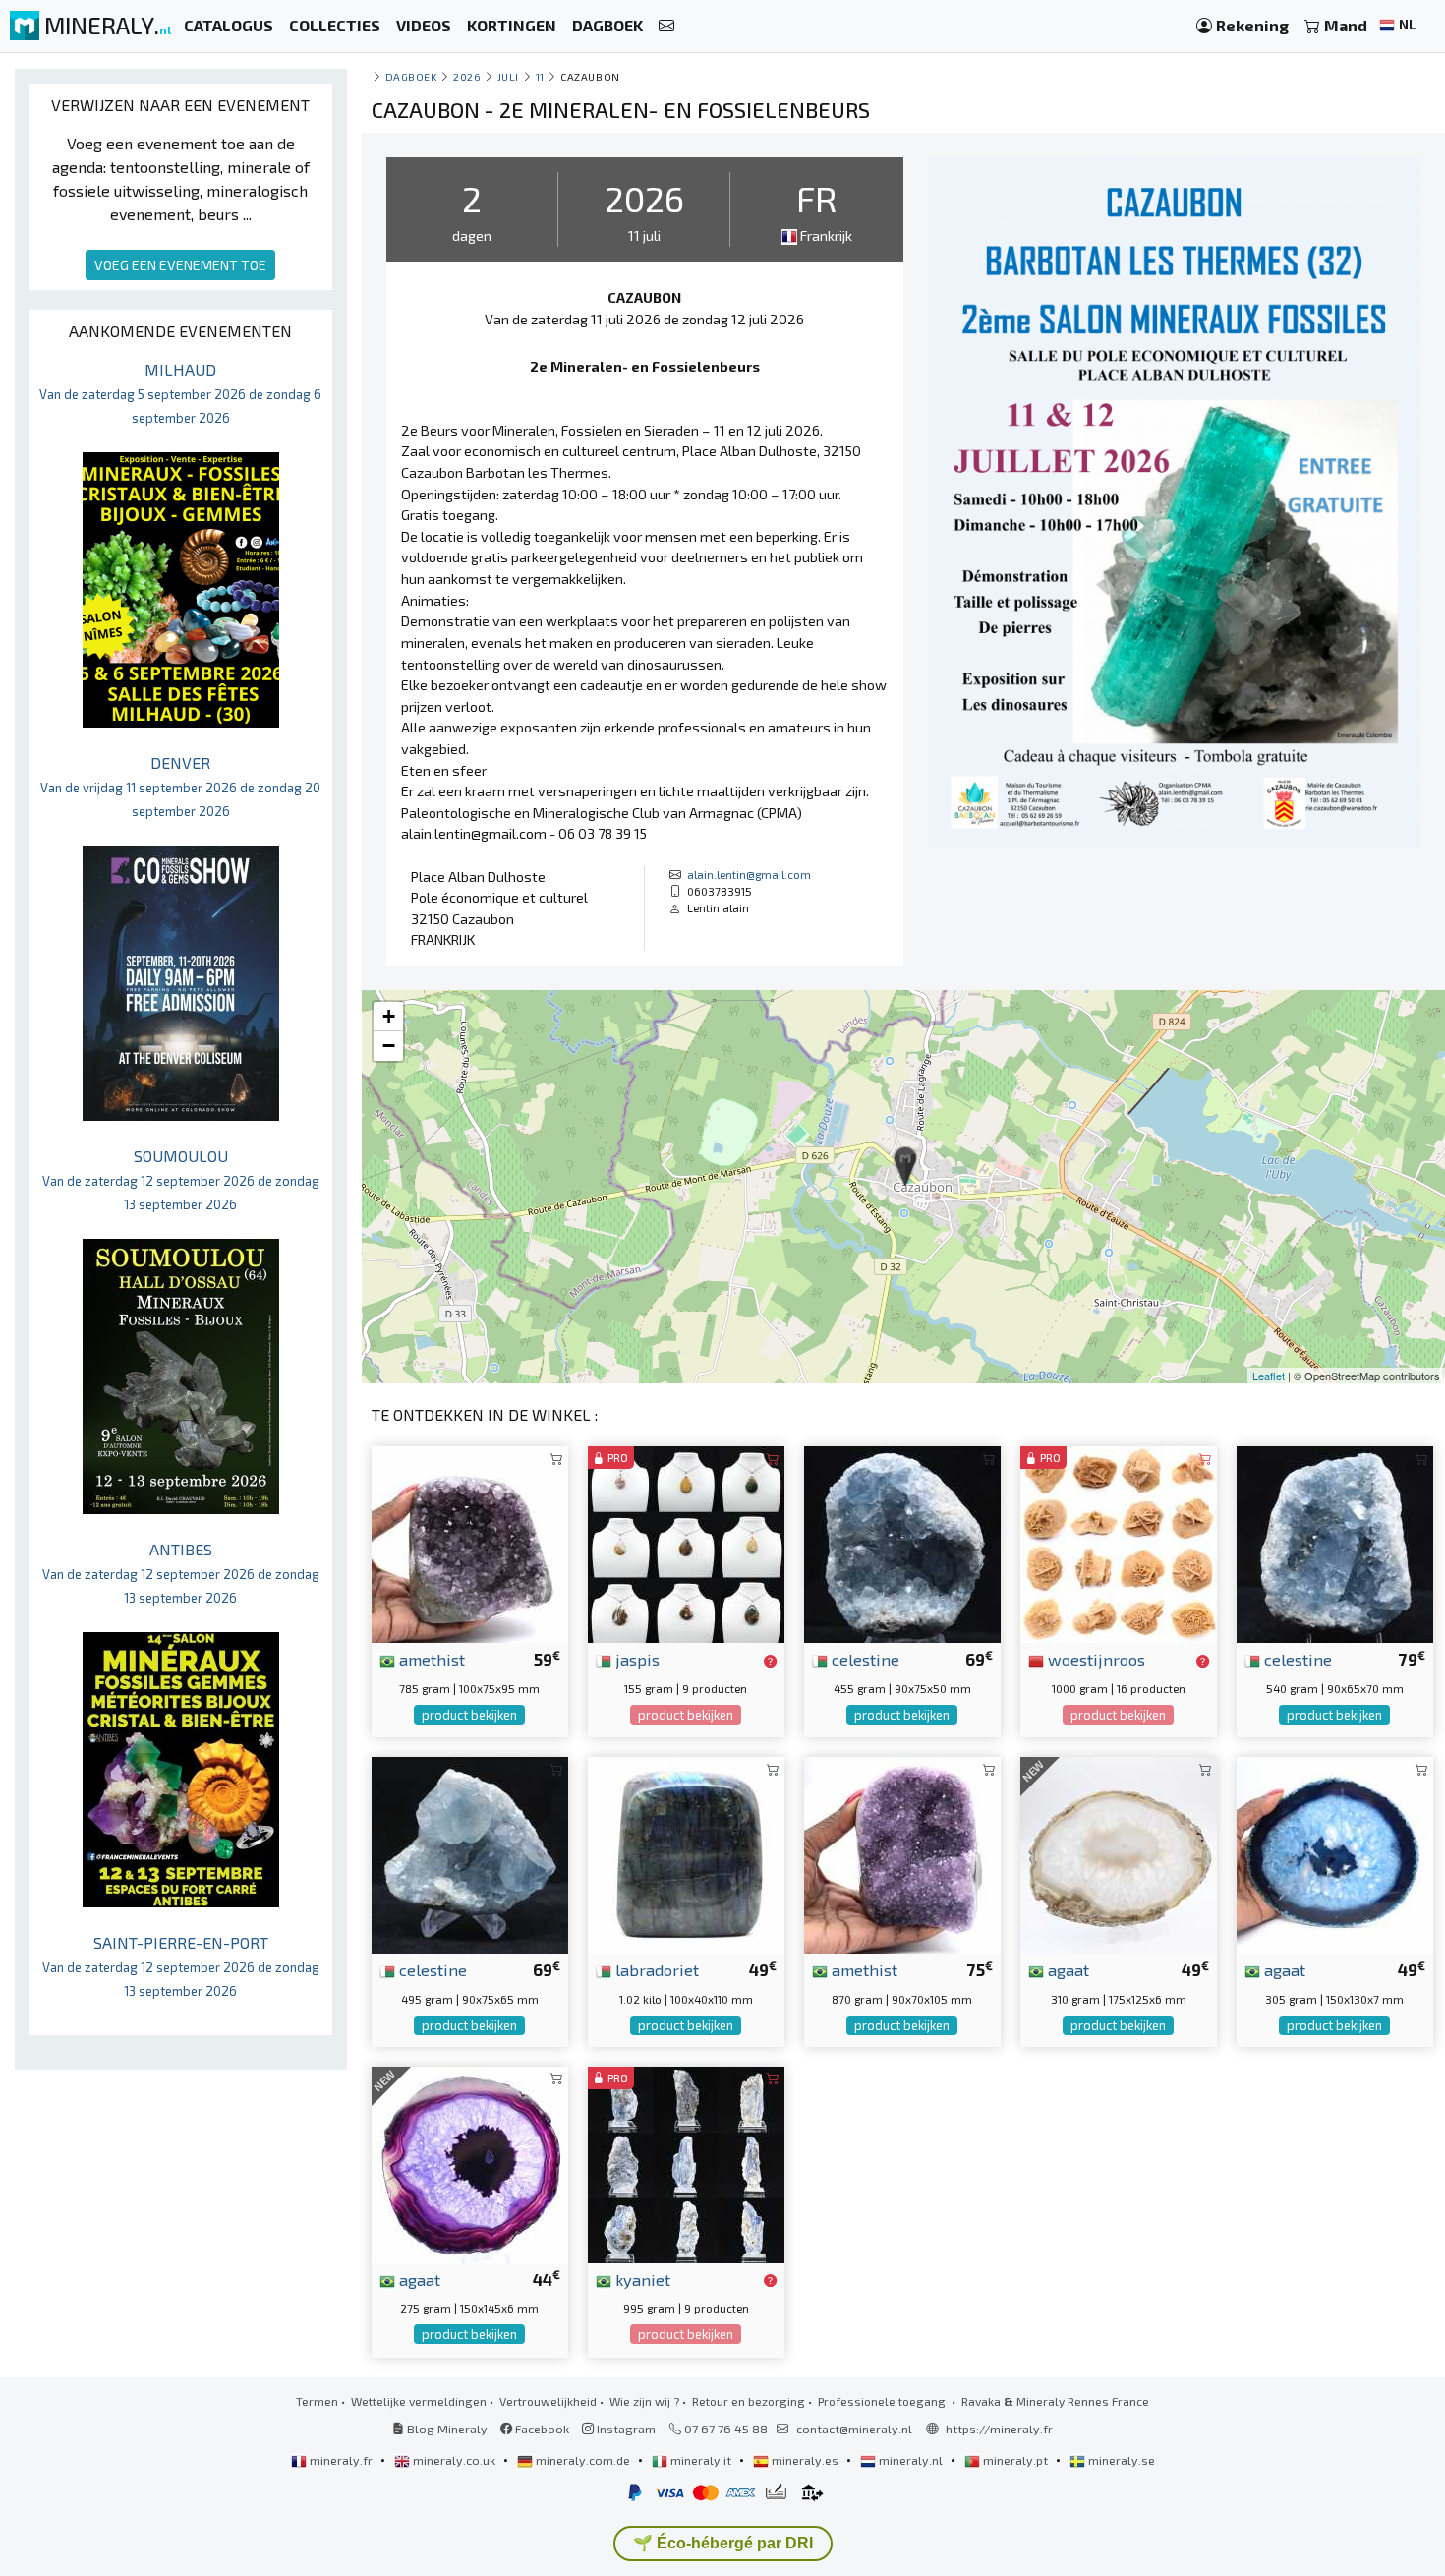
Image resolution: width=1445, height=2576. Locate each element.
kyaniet (641, 2279)
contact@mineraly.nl (854, 2429)
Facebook (541, 2429)
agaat (1067, 1969)
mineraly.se (1120, 2460)
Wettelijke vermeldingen (419, 2401)
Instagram (625, 2429)
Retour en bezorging (749, 2401)
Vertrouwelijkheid (548, 2401)
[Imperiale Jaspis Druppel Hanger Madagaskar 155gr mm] (686, 1542)
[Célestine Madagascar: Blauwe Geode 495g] (470, 1853)
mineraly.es (805, 2460)
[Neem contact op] (666, 26)
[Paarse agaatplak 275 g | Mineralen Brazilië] (470, 2163)
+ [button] (389, 1016)
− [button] (389, 1046)
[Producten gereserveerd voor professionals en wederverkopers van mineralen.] (770, 1661)
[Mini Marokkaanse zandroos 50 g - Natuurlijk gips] (1119, 1542)
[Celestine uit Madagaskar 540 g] (1335, 1542)
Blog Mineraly (446, 2429)
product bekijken (469, 1715)
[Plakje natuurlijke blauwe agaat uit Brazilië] (1335, 1853)
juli (508, 76)
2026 (467, 76)
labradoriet (655, 1969)
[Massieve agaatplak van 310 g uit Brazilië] (1119, 1853)
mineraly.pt (1015, 2460)
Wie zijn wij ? (644, 2401)
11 (540, 76)
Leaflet (1269, 1376)
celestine (864, 1659)
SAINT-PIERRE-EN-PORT (181, 1966)
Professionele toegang (883, 2401)
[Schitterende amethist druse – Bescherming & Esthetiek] (470, 1542)
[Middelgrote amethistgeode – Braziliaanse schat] (902, 1853)
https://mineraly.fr (999, 2429)
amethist (430, 1659)
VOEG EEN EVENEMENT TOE (180, 265)
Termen (317, 2401)
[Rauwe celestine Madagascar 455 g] (902, 1542)
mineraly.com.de (583, 2460)
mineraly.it (701, 2460)
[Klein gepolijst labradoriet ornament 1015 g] (686, 1853)
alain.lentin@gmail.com (749, 874)
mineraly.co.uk (454, 2460)
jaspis (636, 1659)
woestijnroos (1095, 1659)
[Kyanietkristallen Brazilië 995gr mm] (686, 2163)
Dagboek (411, 76)
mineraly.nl (911, 2460)
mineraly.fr (341, 2460)
